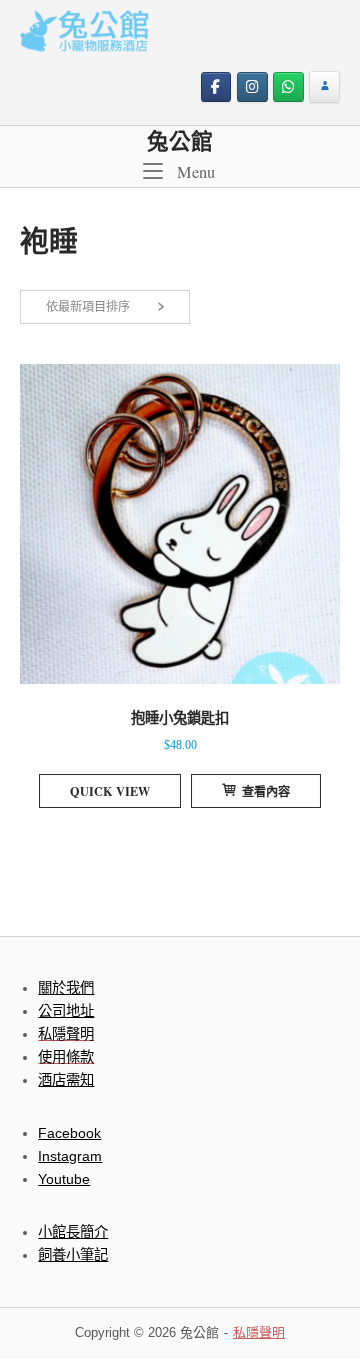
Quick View (110, 791)
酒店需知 (66, 1080)
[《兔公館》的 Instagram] (252, 87)
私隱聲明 (259, 1332)
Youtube (64, 1179)
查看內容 (266, 791)
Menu (194, 171)
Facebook (69, 1133)
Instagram (70, 1156)
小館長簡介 (73, 1232)
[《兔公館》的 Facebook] (216, 87)
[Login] (324, 87)
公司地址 (66, 1011)
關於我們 (66, 988)
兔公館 (180, 140)
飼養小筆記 (73, 1255)
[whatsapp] (288, 87)
